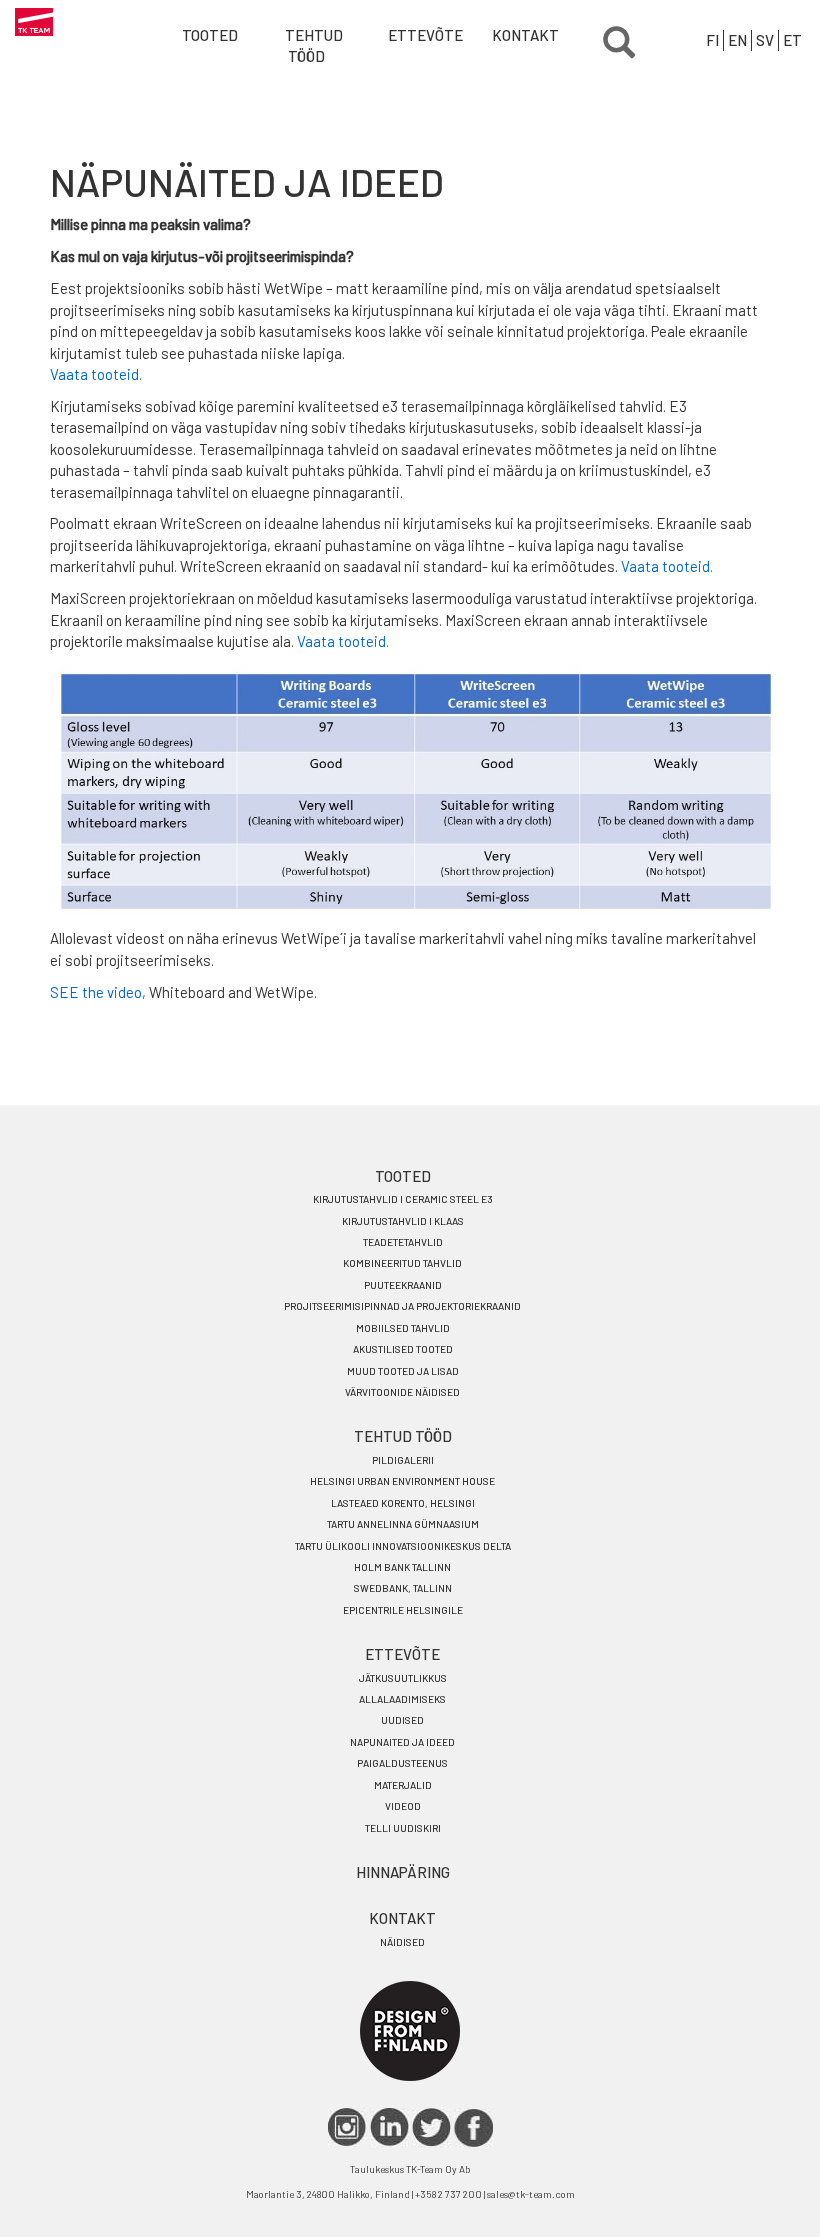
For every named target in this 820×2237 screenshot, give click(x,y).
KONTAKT (521, 35)
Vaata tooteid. (96, 374)
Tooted (210, 35)
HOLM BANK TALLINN (402, 1567)
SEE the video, (98, 992)
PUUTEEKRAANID (403, 1285)
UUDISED (402, 1720)
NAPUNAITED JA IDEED (402, 1742)
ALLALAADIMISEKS (402, 1699)
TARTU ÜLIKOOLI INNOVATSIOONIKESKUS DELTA (403, 1546)
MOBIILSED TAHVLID (403, 1328)
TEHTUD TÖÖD (314, 45)
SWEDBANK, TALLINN (403, 1588)
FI (712, 40)
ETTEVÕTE (417, 35)
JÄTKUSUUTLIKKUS (403, 1678)
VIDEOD (403, 1806)
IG (347, 2127)
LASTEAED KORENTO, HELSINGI (403, 1503)
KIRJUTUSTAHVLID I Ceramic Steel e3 (403, 1199)
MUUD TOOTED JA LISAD (403, 1371)
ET (792, 40)
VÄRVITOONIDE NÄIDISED (402, 1392)
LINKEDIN (389, 2127)
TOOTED (403, 1176)
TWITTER (431, 2127)
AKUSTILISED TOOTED (403, 1349)
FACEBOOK (473, 2127)
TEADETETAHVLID (403, 1242)
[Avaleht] (34, 22)
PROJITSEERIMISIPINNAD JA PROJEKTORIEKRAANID (402, 1306)
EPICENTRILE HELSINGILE (403, 1610)
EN (737, 40)
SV (765, 40)
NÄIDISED (402, 1942)
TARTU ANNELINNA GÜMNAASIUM (403, 1524)
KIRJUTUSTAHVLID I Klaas (403, 1221)
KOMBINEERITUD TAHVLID (402, 1263)
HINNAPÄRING (403, 1872)
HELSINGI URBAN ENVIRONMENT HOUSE (402, 1481)
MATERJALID (403, 1785)
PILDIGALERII (403, 1460)
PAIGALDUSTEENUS (402, 1763)
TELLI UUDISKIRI (403, 1828)
